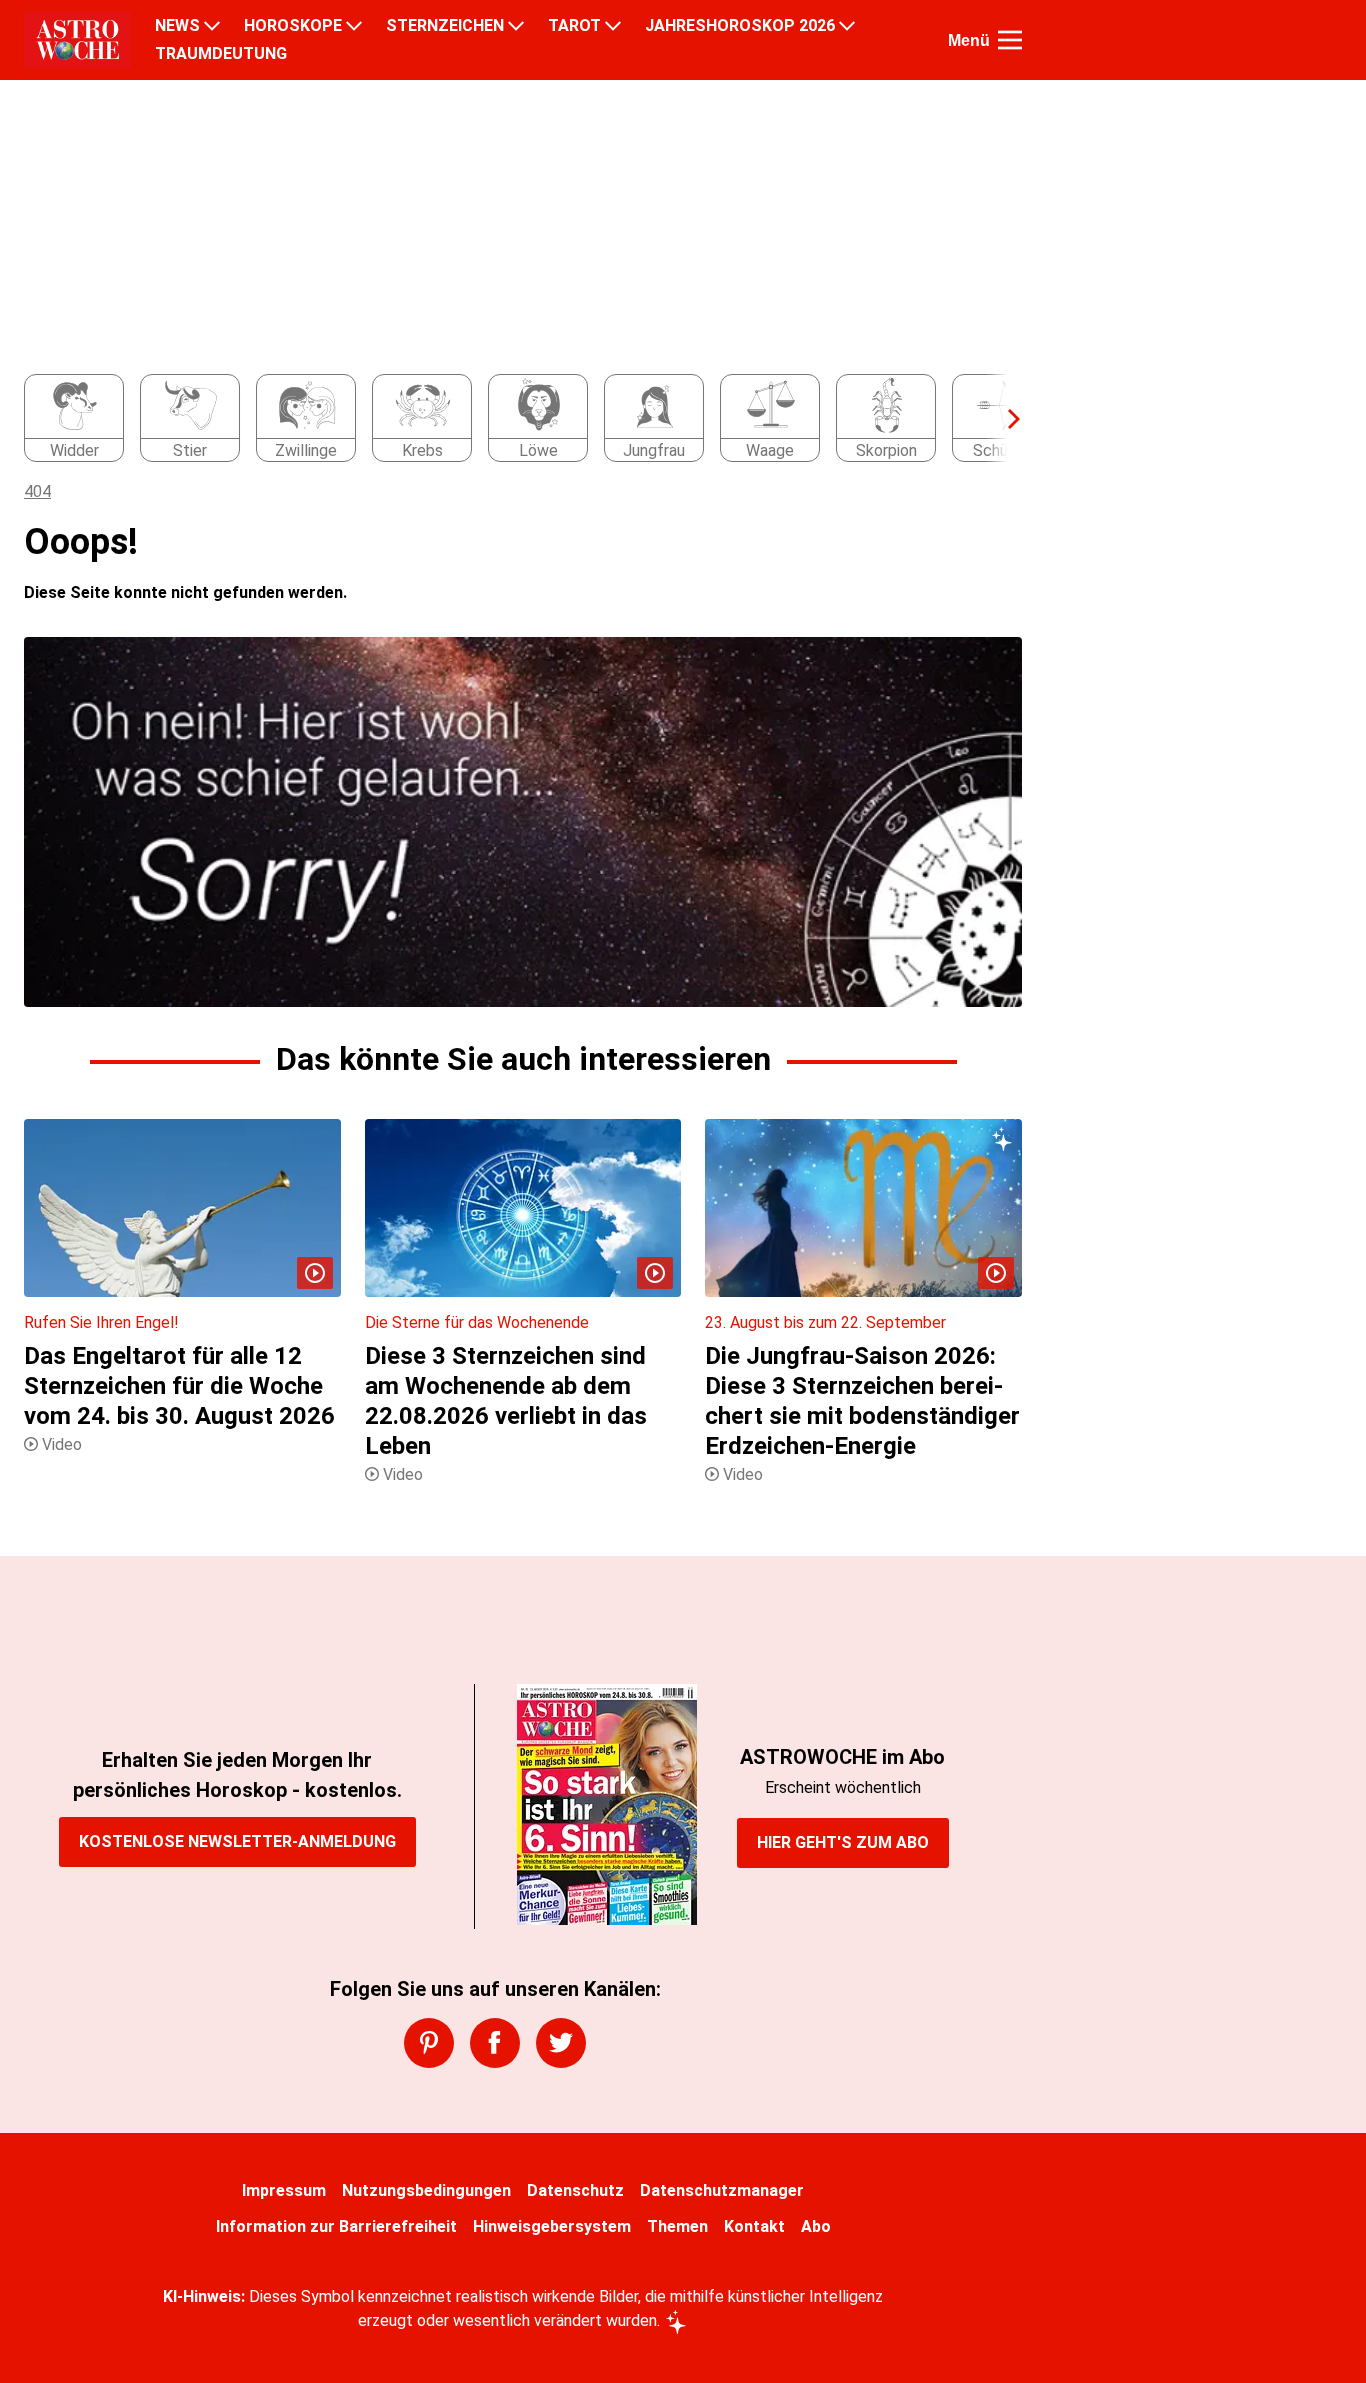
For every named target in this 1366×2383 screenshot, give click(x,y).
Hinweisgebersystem (552, 2226)
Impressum (284, 2190)
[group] (511, 419)
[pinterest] (429, 2043)
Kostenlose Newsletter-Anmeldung (237, 1841)
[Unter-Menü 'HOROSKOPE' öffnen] (354, 26)
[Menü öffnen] (1010, 40)
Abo (816, 2226)
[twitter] (561, 2043)
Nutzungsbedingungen (426, 2190)
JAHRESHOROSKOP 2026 (740, 26)
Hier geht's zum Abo (843, 1842)
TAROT (574, 26)
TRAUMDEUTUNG (221, 54)
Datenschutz (575, 2190)
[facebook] (495, 2043)
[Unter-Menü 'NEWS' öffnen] (212, 26)
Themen (677, 2226)
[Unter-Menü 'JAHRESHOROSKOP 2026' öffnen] (847, 26)
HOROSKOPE (293, 26)
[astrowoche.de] (77, 40)
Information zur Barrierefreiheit (336, 2226)
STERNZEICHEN (445, 26)
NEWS (177, 26)
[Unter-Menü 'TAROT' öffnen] (613, 26)
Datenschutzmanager (722, 2190)
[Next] (1004, 419)
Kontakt (754, 2226)
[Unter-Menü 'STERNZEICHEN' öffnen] (516, 26)
